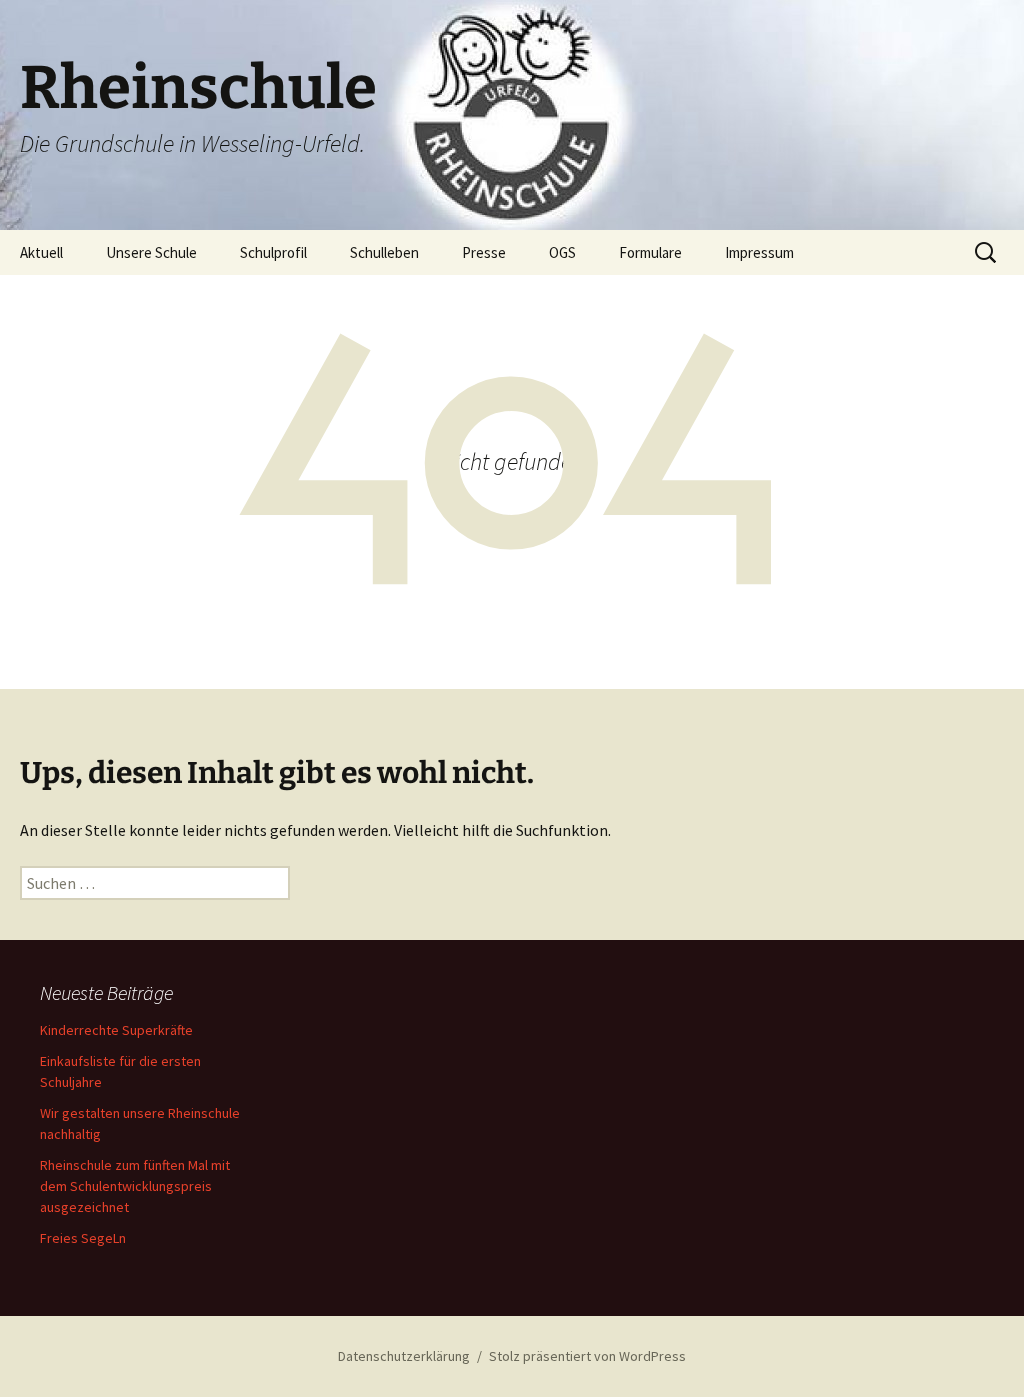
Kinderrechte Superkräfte (116, 1030)
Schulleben (384, 252)
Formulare (650, 252)
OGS (562, 252)
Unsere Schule (151, 252)
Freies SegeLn (83, 1238)
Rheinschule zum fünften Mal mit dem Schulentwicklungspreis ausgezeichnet (135, 1186)
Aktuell (41, 252)
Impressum (759, 252)
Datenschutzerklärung (404, 1356)
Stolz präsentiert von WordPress (587, 1356)
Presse (484, 252)
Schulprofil (273, 252)
